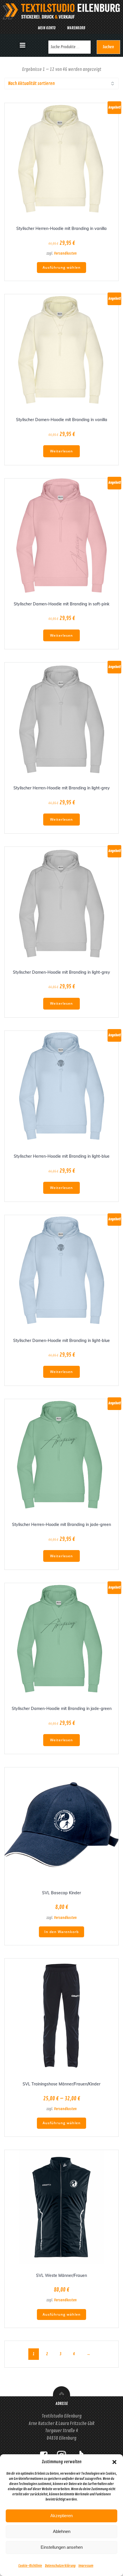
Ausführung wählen (62, 267)
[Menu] (23, 45)
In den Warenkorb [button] (61, 1932)
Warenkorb (76, 28)
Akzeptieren (61, 2516)
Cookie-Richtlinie (30, 2566)
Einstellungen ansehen (62, 2547)
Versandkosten (65, 253)
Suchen (108, 47)
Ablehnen (62, 2531)
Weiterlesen (61, 451)
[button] (114, 2462)
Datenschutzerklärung (60, 2566)
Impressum (86, 2566)
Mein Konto (47, 28)
